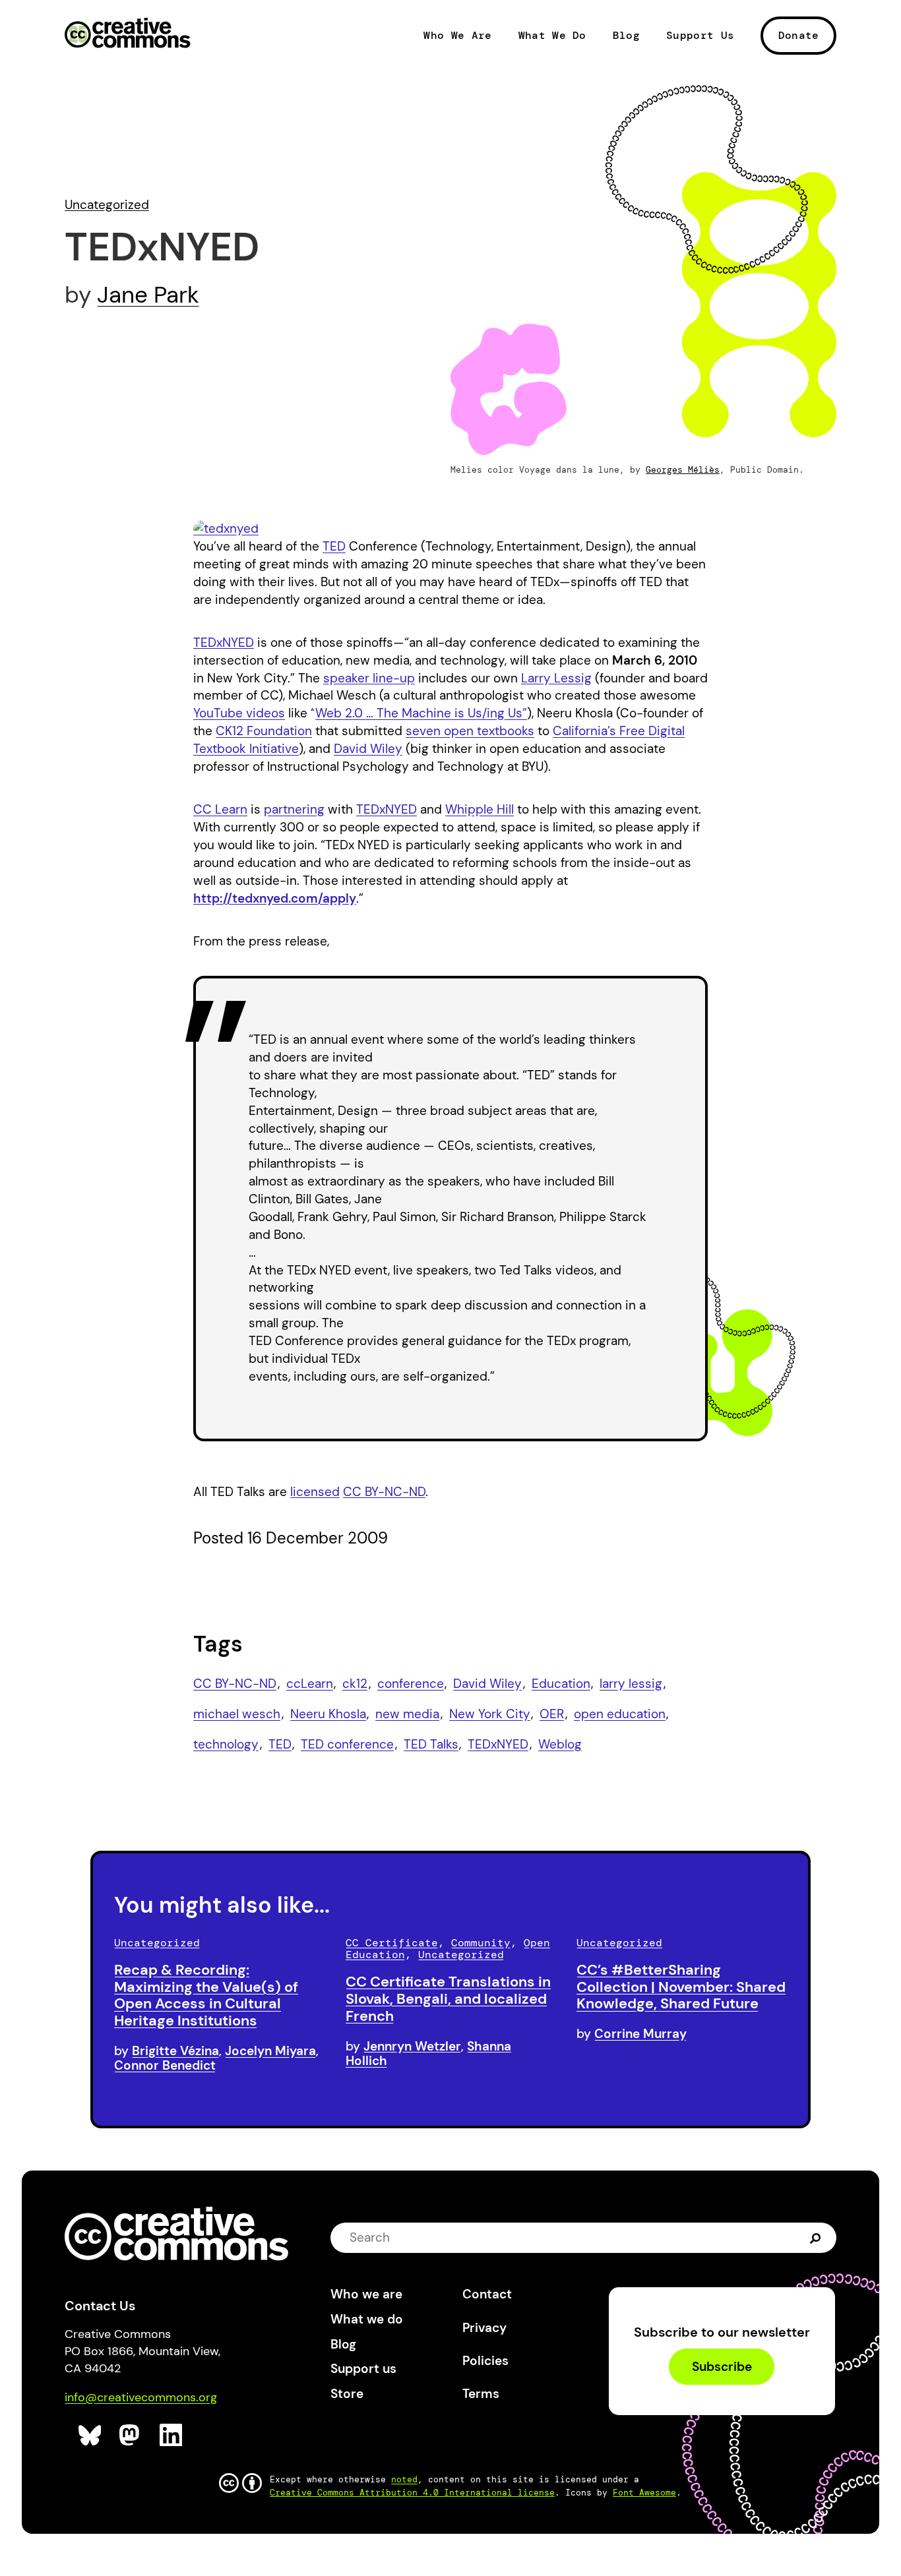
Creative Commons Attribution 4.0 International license (412, 2493)
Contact (487, 2294)
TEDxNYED (224, 643)
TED (334, 546)
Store (347, 2394)
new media (407, 1714)
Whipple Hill (480, 809)
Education (561, 1684)
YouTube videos (239, 713)
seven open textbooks (470, 731)
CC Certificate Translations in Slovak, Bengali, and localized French (448, 1999)
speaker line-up (369, 678)
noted (404, 2479)
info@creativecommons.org (141, 2397)
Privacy (484, 2328)
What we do (367, 2319)
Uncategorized (107, 205)
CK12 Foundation (264, 731)
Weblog (560, 1744)
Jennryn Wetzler (412, 2046)
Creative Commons (128, 34)
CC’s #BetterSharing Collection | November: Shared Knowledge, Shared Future (681, 1987)
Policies (485, 2361)
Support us (363, 2369)
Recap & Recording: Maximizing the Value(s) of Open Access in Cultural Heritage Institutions (206, 1995)
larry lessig (631, 1684)
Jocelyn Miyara (270, 2051)
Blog (626, 36)
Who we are (366, 2294)
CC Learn (220, 809)
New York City (490, 1714)
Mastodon (131, 2435)
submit (816, 2237)
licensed (315, 1492)
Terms (481, 2394)
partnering (294, 809)
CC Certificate (392, 1943)
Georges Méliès (683, 470)
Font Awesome (644, 2493)
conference (411, 1684)
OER (552, 1714)
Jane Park (148, 295)
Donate (799, 35)
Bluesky (90, 2435)
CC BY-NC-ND (384, 1492)
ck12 (355, 1684)
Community (481, 1943)
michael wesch (237, 1714)
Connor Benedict (165, 2065)
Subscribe (722, 2367)
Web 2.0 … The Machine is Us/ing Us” (421, 713)
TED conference (347, 1744)
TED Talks (431, 1744)
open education (620, 1714)
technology (226, 1744)
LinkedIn (171, 2435)
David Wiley (368, 749)
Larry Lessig (556, 678)
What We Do (552, 36)
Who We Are (457, 36)
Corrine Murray (640, 2034)
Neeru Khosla (328, 1714)
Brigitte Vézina (175, 2051)
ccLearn (310, 1684)
